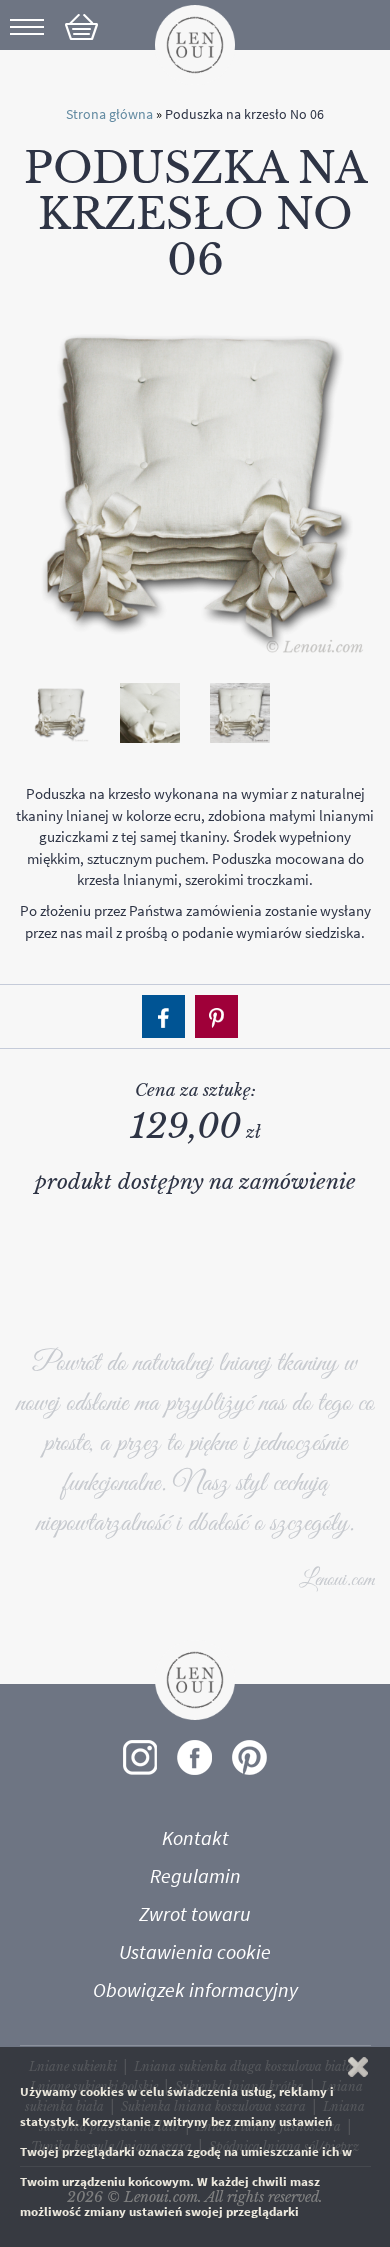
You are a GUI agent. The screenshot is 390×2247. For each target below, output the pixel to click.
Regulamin (195, 1876)
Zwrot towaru (195, 1914)
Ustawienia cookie (195, 1952)
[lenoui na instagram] (140, 1757)
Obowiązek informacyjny (195, 1990)
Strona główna (109, 114)
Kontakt (195, 1838)
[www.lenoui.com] (195, 43)
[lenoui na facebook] (194, 1757)
